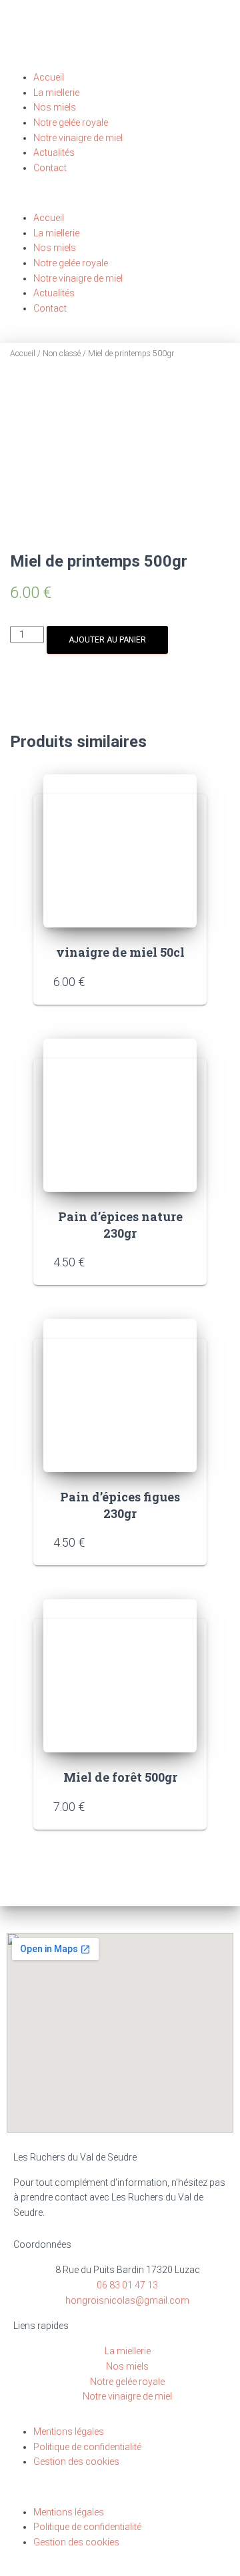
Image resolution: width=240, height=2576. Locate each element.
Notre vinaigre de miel (78, 138)
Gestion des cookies (76, 2461)
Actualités (54, 152)
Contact (50, 168)
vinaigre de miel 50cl (120, 952)
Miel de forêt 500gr (120, 1777)
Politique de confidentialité (87, 2447)
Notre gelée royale (71, 123)
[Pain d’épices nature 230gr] (120, 1115)
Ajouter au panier (107, 640)
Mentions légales (69, 2432)
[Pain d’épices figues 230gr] (120, 1396)
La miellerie (56, 93)
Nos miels (55, 107)
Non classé (62, 354)
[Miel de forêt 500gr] (120, 1676)
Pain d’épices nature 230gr (120, 1225)
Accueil (49, 77)
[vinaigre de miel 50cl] (120, 851)
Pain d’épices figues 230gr (120, 1505)
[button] (120, 203)
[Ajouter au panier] (180, 981)
